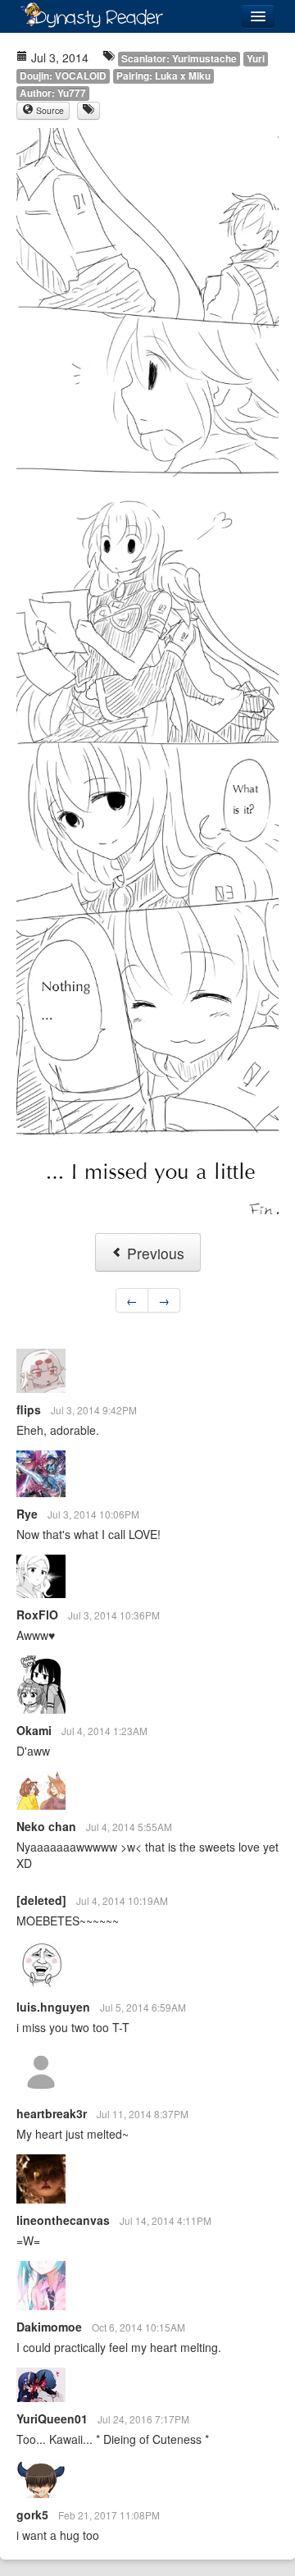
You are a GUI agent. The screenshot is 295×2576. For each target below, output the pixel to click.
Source (49, 110)
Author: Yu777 (53, 93)
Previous (154, 1253)
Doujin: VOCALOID (63, 76)
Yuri (256, 59)
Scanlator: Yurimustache (179, 59)
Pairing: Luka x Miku (163, 76)
